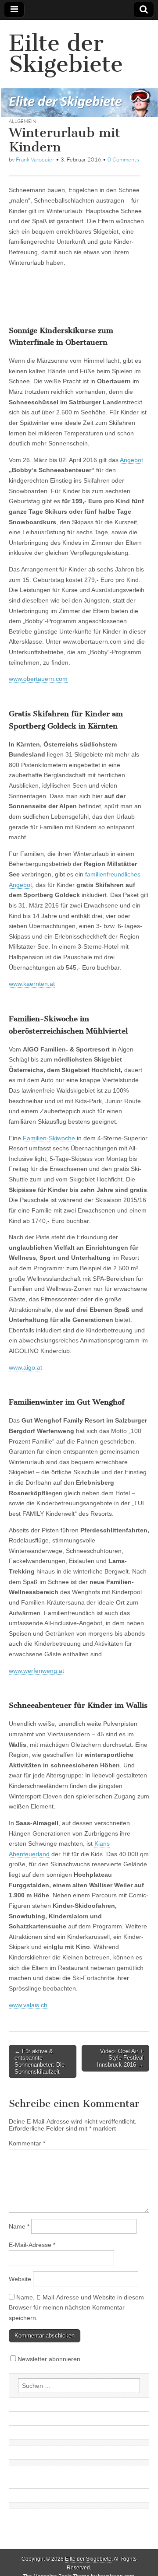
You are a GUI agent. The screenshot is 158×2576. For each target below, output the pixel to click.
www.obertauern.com (38, 679)
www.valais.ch (28, 2005)
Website (20, 2279)
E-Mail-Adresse (32, 2245)
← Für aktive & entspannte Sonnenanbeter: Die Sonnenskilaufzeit (39, 2061)
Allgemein (22, 121)
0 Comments (123, 159)
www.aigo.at (25, 1367)
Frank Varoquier (35, 159)
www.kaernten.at (32, 984)
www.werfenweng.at (36, 1671)
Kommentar (27, 2143)
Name (19, 2226)
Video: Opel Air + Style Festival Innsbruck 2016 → (120, 2058)
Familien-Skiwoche (50, 1138)
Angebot (131, 460)
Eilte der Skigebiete (66, 54)
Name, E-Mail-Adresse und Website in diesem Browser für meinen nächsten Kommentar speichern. (76, 2308)
